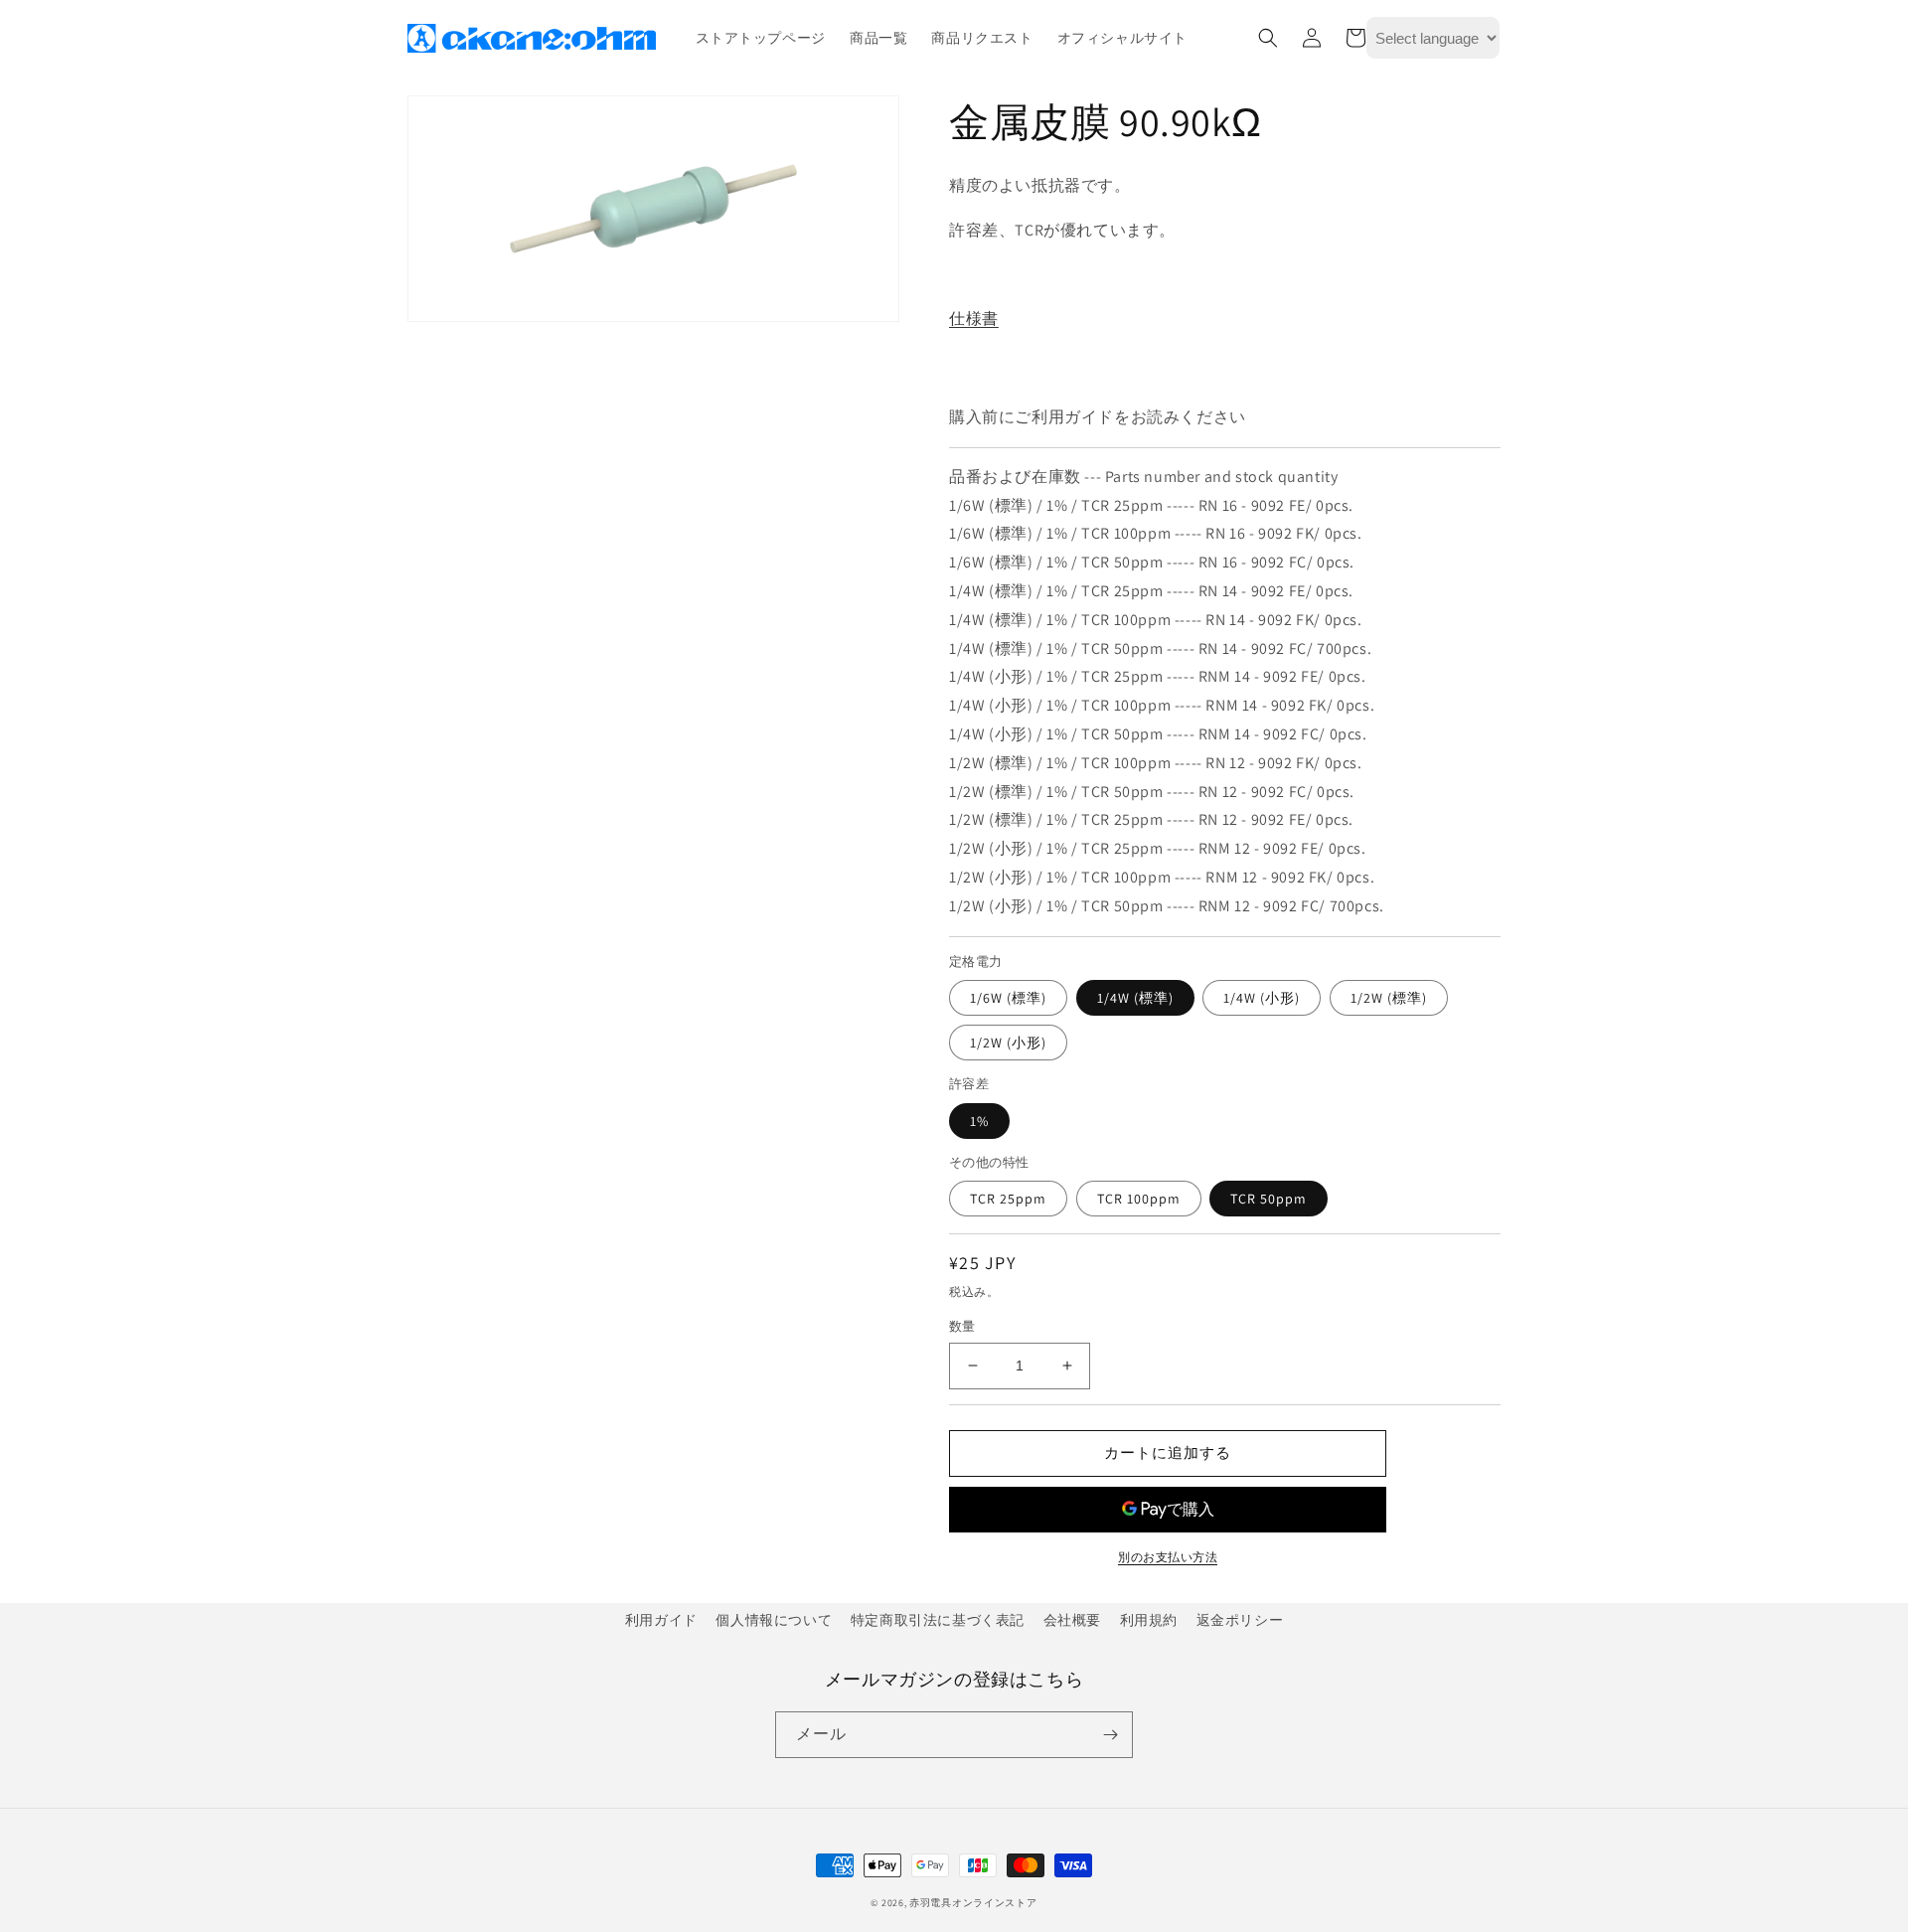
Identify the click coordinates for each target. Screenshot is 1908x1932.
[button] (1268, 38)
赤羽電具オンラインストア (973, 1903)
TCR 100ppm (1139, 1199)
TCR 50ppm (1269, 1199)
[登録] (1110, 1735)
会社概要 (1072, 1620)
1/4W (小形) (1262, 998)
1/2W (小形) (1008, 1043)
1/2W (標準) (1389, 998)
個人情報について (774, 1620)
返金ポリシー (1240, 1620)
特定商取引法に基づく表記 (938, 1620)
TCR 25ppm (1008, 1199)
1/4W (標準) (1135, 998)
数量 (962, 1326)
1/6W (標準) (1008, 998)
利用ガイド (661, 1620)
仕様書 (974, 319)
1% (979, 1121)
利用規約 (1149, 1620)
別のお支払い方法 (1168, 1557)
